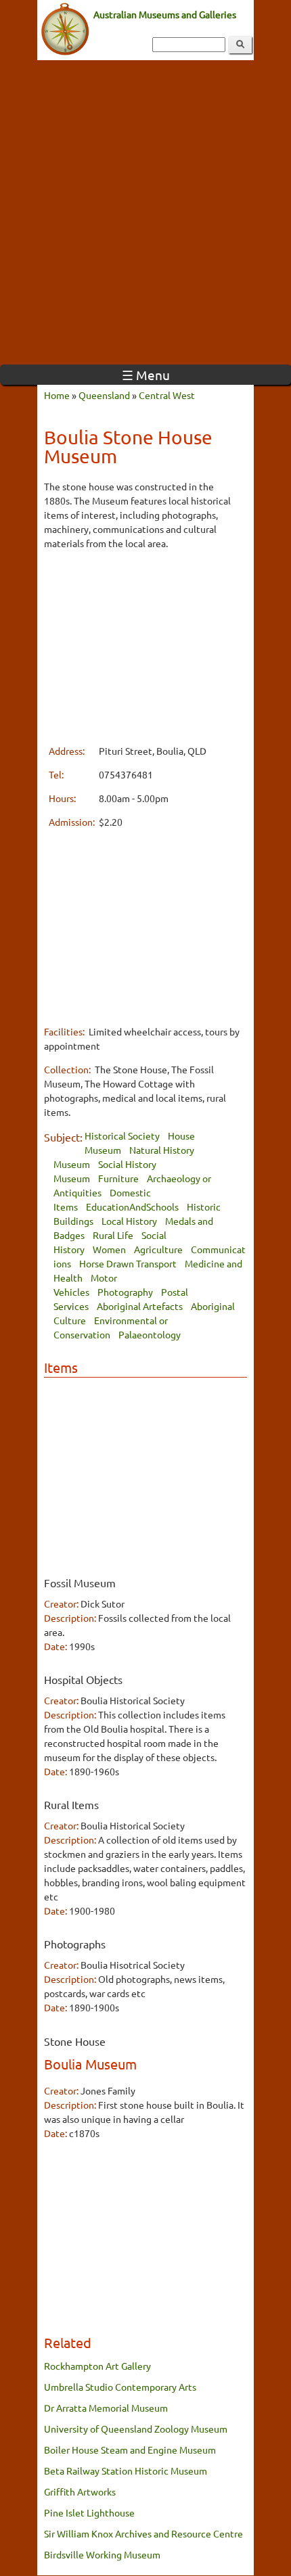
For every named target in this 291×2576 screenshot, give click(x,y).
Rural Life (113, 1235)
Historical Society (122, 1135)
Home (57, 395)
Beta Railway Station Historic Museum (126, 2470)
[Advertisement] (145, 212)
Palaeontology (150, 1334)
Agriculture (158, 1249)
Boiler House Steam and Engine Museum (130, 2450)
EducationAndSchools (132, 1207)
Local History (129, 1221)
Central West (167, 395)
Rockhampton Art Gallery (97, 2366)
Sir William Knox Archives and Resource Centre (143, 2533)
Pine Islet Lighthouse (89, 2512)
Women (109, 1249)
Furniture (118, 1178)
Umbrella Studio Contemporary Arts (120, 2387)
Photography (125, 1292)
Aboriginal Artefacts (140, 1306)
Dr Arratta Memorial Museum (106, 2408)
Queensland (104, 395)
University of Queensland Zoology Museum (136, 2429)
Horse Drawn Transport (128, 1263)
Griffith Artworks (80, 2491)
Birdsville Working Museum (102, 2554)
